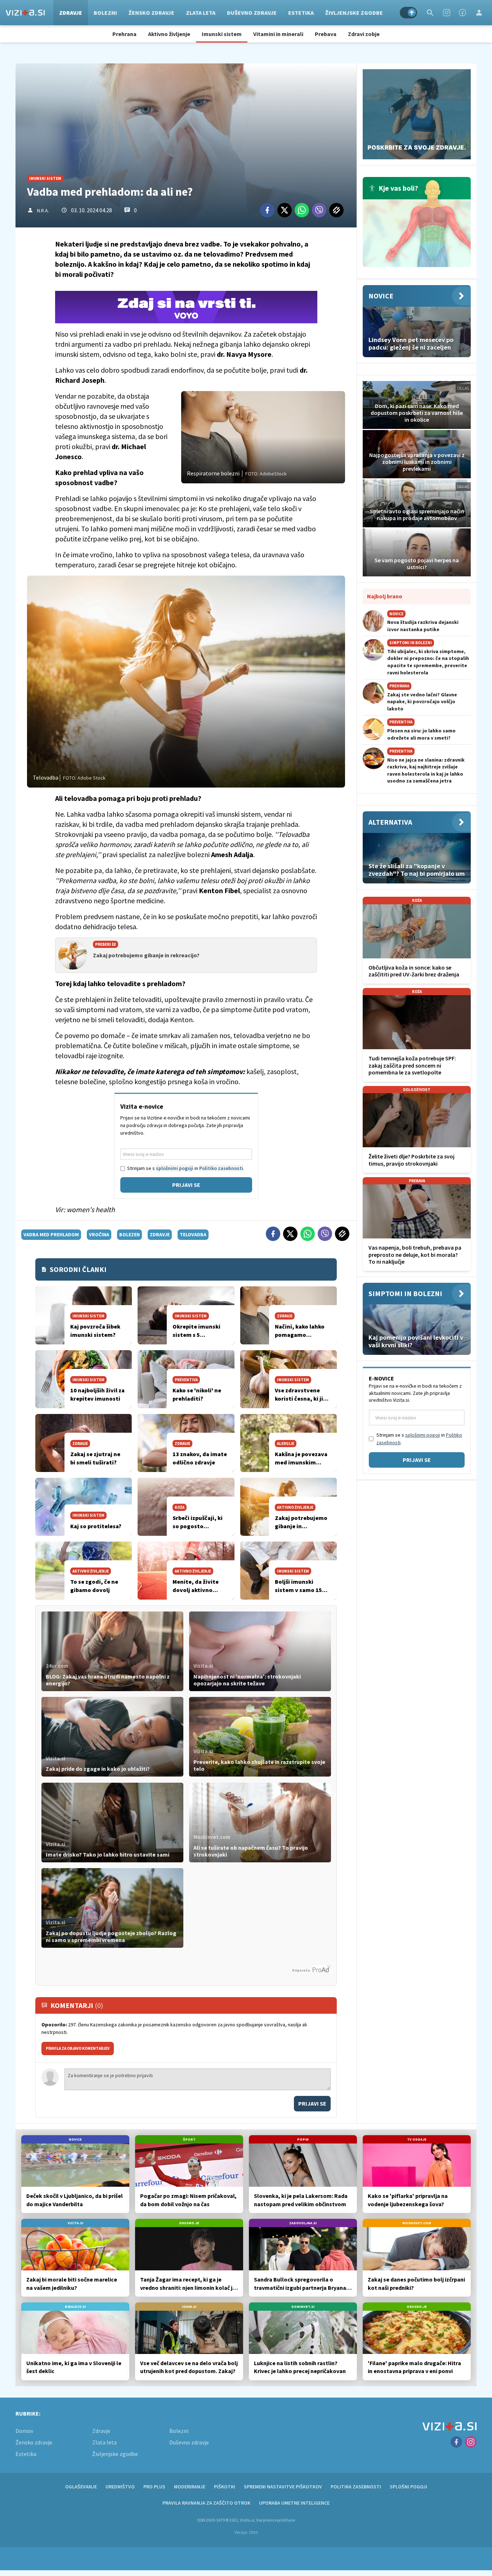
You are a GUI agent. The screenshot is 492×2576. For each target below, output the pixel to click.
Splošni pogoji (408, 2487)
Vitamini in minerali (278, 34)
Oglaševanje (81, 2487)
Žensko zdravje (151, 13)
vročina (99, 1234)
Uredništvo (120, 2487)
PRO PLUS (154, 2487)
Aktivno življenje (169, 34)
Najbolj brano (385, 596)
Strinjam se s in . (186, 1168)
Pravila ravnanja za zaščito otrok (206, 2503)
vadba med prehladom (51, 1234)
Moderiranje (190, 2487)
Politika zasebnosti (356, 2487)
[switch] (408, 13)
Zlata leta (201, 13)
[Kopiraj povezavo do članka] (336, 210)
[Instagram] (447, 13)
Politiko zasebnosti (221, 1168)
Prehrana (124, 34)
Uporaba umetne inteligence (294, 2503)
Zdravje (71, 13)
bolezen (129, 1234)
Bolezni (105, 13)
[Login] (479, 13)
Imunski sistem (222, 34)
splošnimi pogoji (175, 1168)
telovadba (193, 1234)
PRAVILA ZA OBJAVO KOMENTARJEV (78, 2048)
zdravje (160, 1234)
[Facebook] (462, 13)
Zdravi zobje (364, 34)
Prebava (326, 34)
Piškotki (225, 2487)
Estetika (301, 13)
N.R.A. (43, 210)
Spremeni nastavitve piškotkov (283, 2487)
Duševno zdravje (252, 13)
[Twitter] (285, 210)
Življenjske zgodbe (354, 13)
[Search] (430, 13)
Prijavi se (186, 1185)
